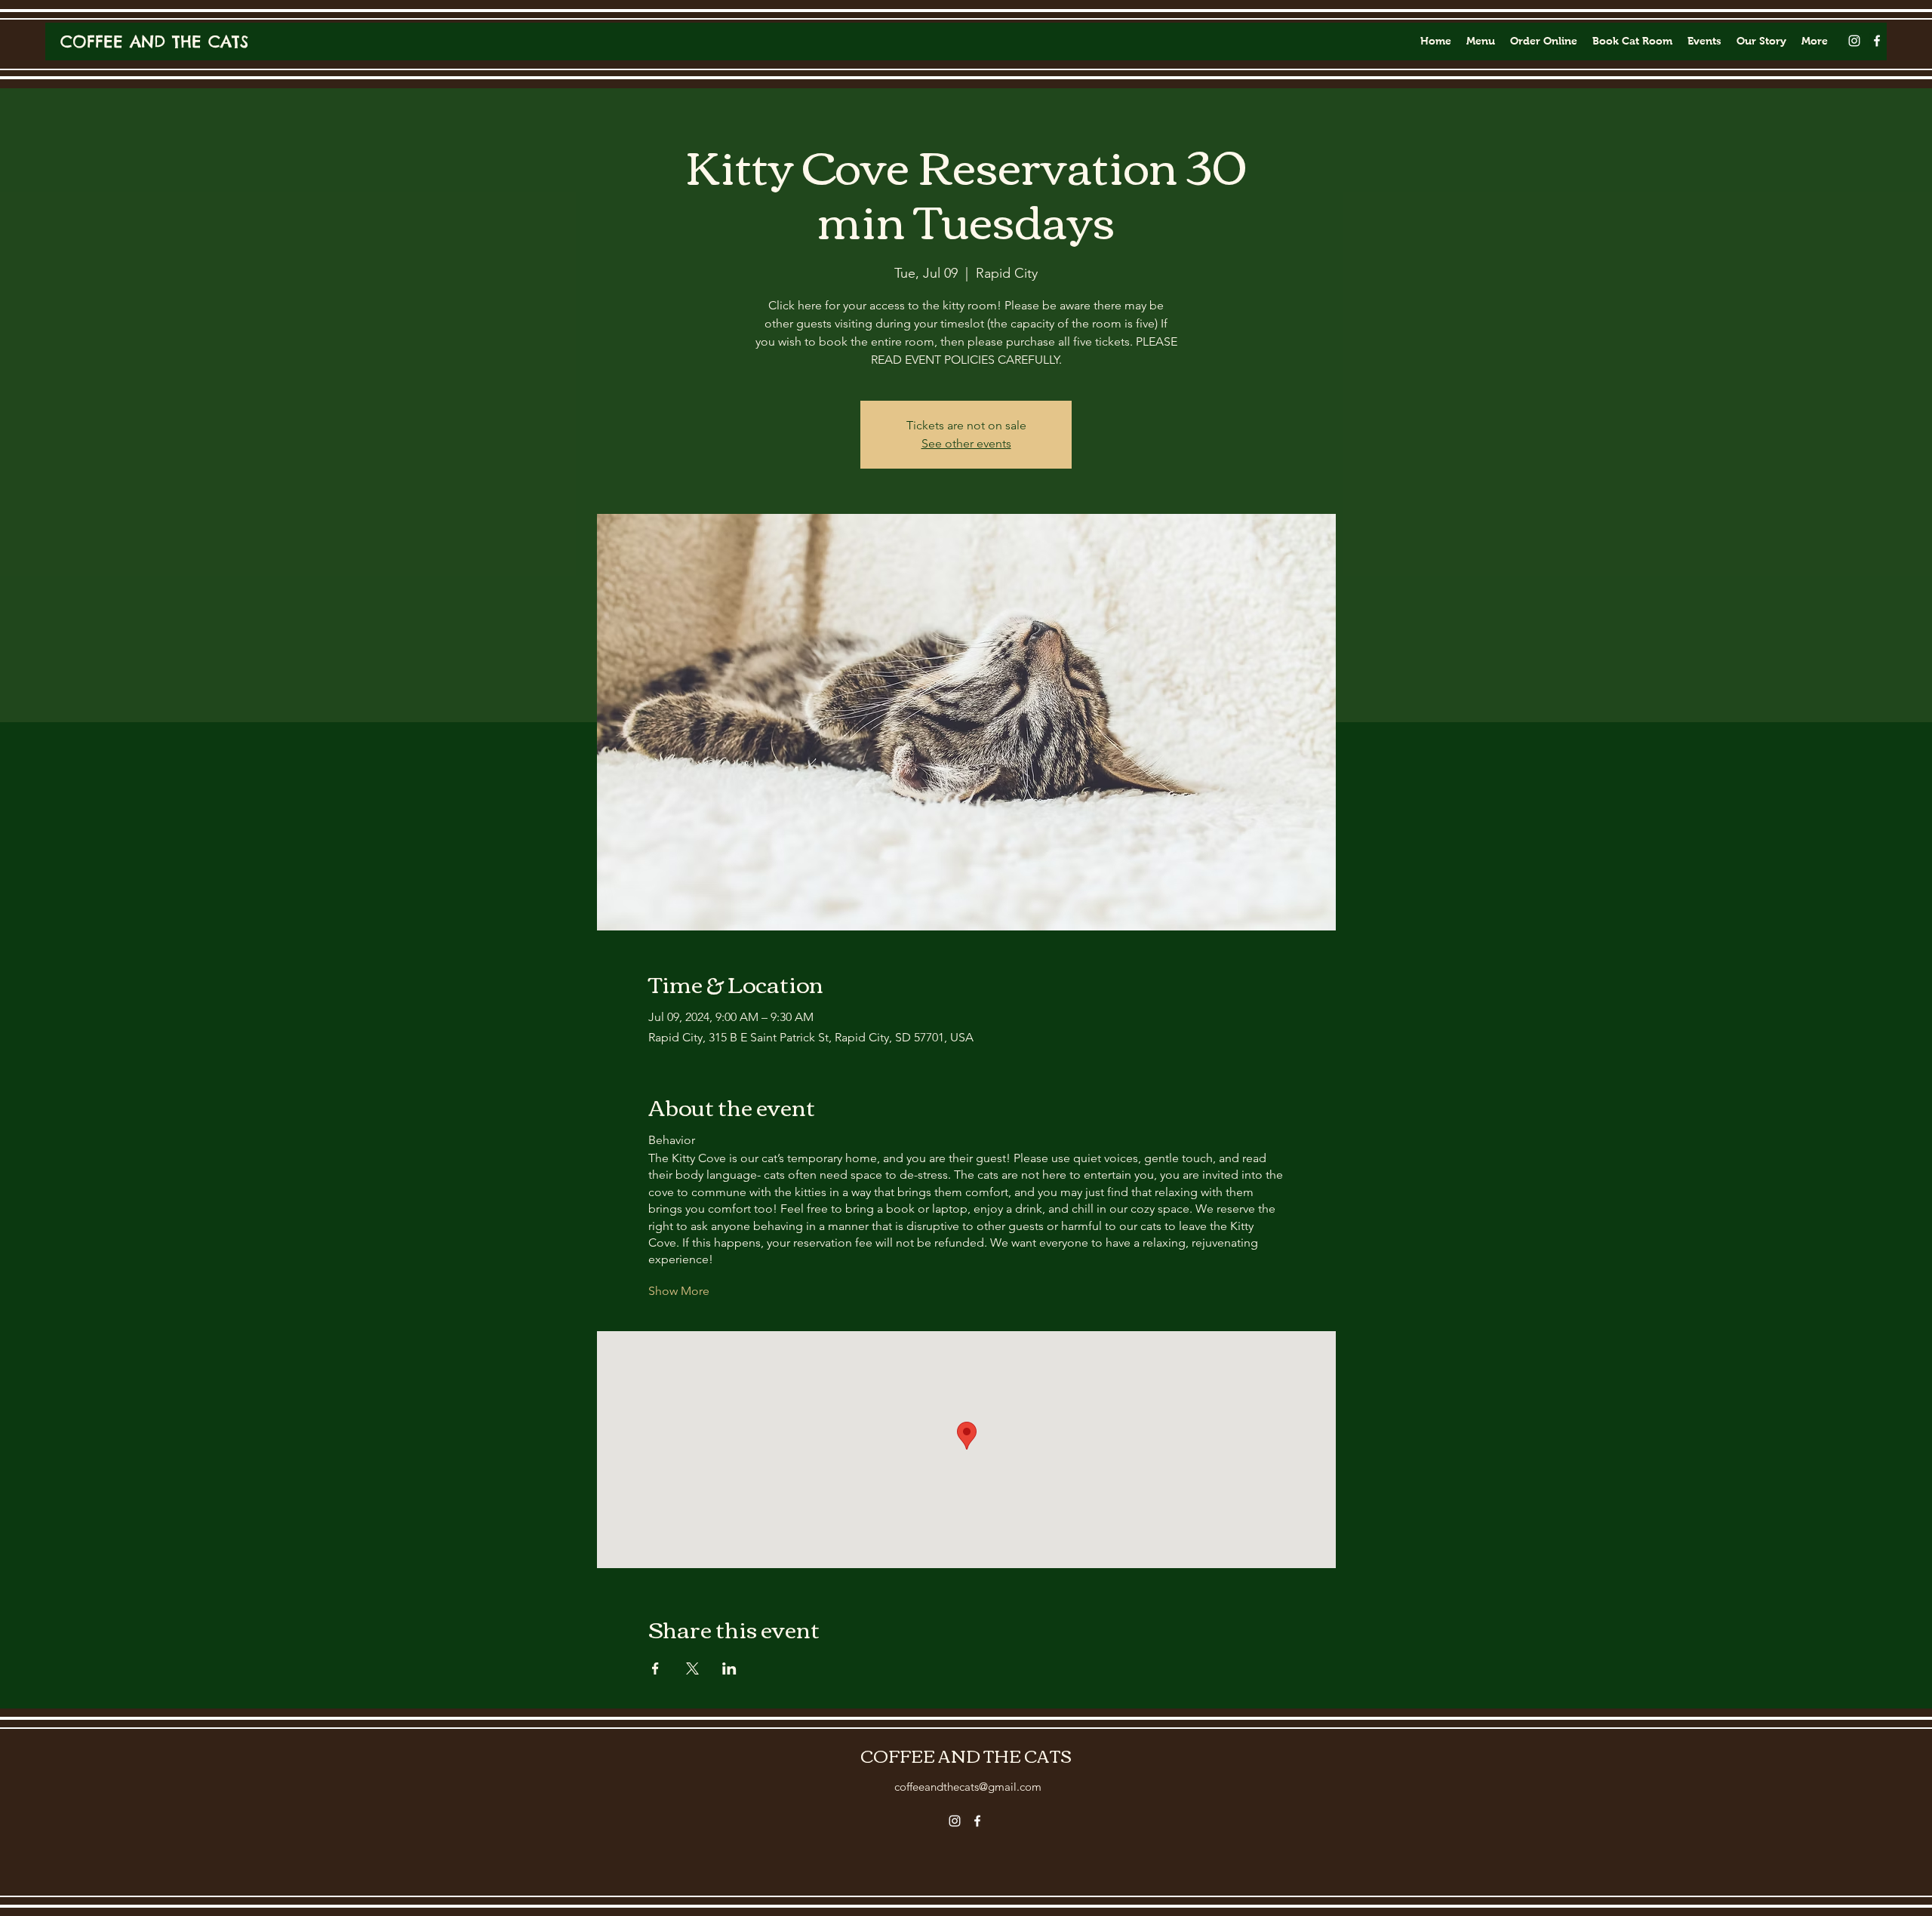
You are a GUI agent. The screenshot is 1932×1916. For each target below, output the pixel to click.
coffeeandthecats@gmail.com (968, 1787)
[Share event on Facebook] (655, 1668)
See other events (966, 443)
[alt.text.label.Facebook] (1877, 41)
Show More (679, 1291)
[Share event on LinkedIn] (729, 1668)
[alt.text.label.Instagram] (1854, 41)
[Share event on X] (692, 1668)
